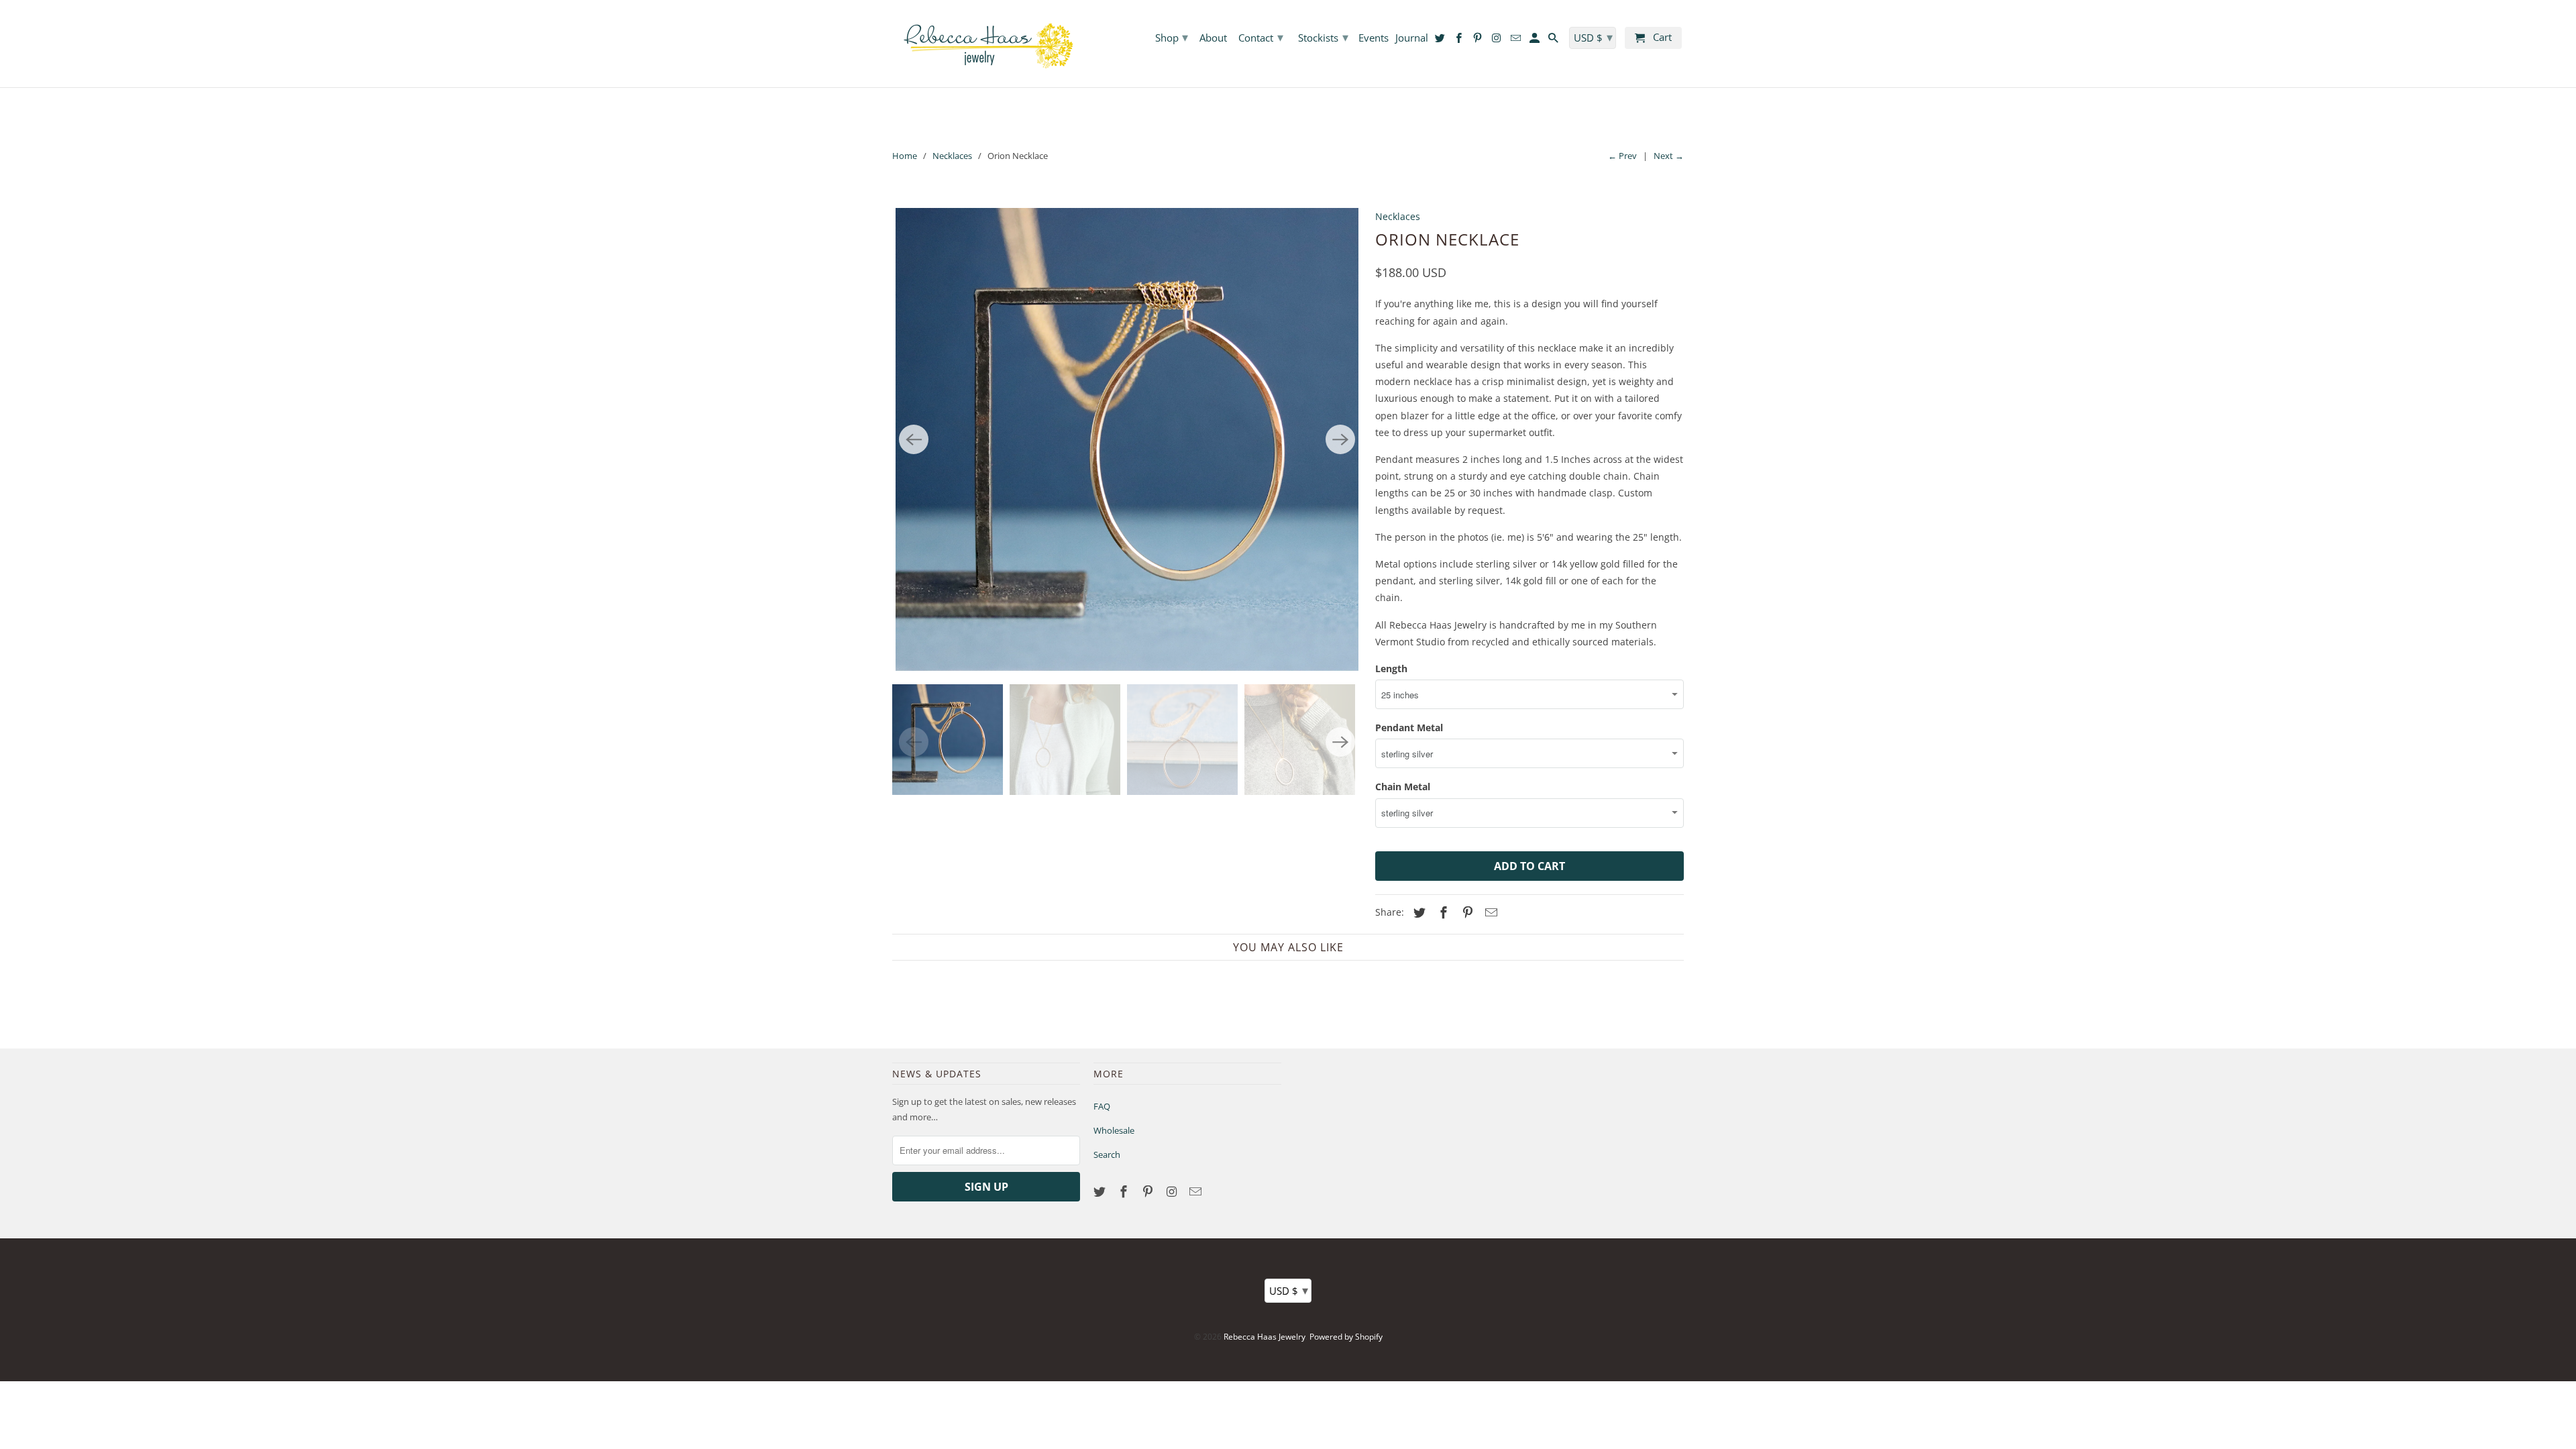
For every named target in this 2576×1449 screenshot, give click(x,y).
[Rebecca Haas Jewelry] (986, 44)
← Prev (1622, 156)
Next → (1669, 156)
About (1213, 38)
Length (1391, 668)
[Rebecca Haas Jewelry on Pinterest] (1149, 1191)
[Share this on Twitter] (1417, 912)
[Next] (1340, 439)
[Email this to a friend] (1489, 912)
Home (905, 156)
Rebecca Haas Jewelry (1265, 1337)
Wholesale (1114, 1130)
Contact (1261, 37)
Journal (1412, 38)
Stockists (1323, 37)
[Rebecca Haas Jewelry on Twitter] (1101, 1191)
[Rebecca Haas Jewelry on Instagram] (1173, 1191)
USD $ (1289, 1290)
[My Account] (1536, 41)
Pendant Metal (1409, 728)
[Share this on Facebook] (1442, 912)
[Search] (1554, 41)
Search (1107, 1155)
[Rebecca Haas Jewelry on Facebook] (1125, 1191)
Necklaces (952, 156)
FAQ (1102, 1106)
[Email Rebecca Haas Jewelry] (1197, 1191)
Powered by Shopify (1346, 1337)
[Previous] (914, 439)
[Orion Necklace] (1127, 439)
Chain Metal (1403, 787)
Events (1374, 38)
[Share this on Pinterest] (1466, 912)
